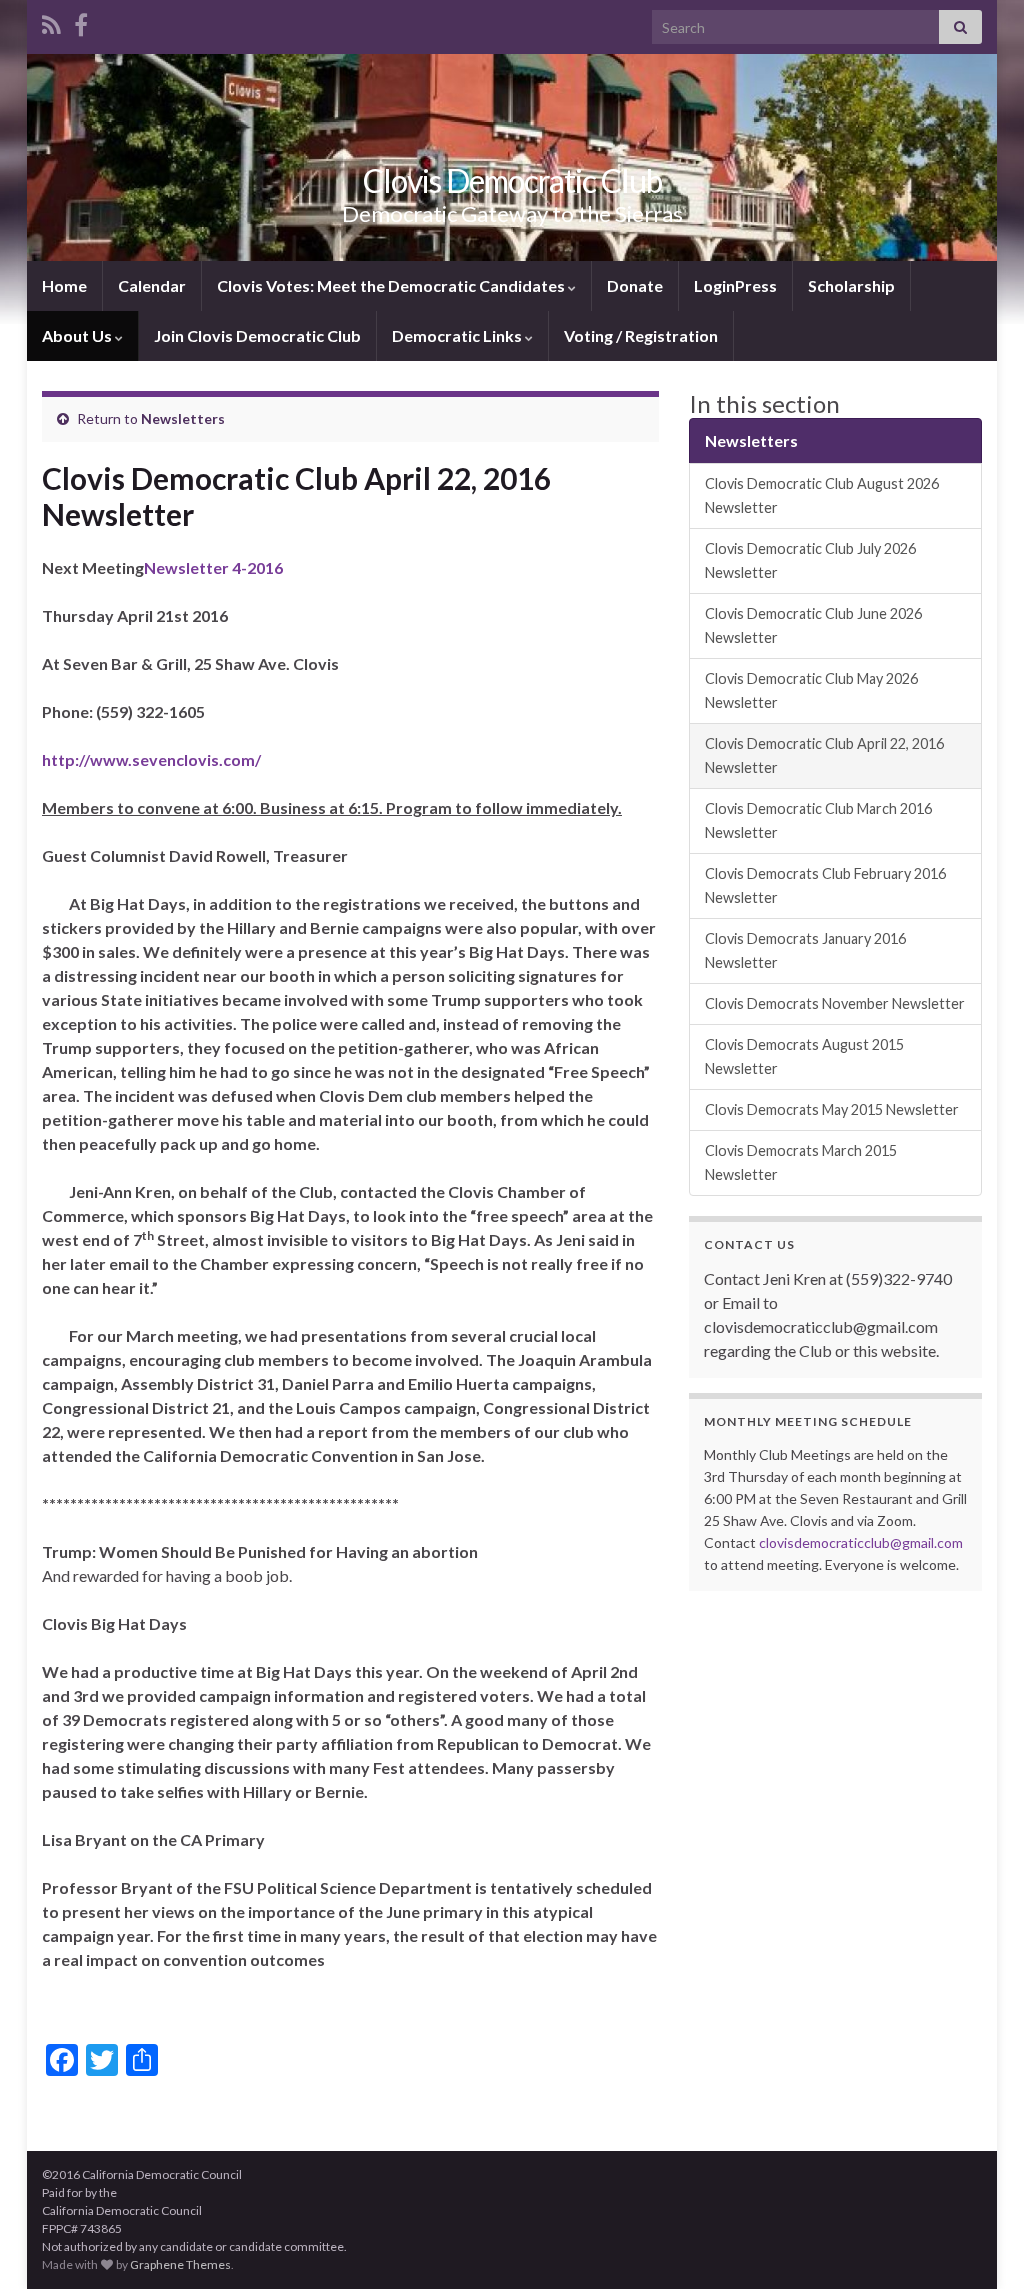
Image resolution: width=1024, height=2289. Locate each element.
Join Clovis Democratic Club (257, 335)
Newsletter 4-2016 (213, 567)
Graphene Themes (180, 2264)
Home (64, 285)
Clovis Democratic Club (512, 180)
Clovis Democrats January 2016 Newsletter (805, 950)
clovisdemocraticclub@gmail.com (861, 1542)
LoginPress (735, 285)
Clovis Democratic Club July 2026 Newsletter (810, 560)
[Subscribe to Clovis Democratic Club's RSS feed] (51, 21)
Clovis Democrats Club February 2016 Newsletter (825, 885)
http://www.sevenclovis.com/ (151, 759)
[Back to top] (979, 2244)
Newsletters (183, 418)
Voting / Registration (641, 335)
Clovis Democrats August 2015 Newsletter (804, 1056)
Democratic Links (458, 335)
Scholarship (851, 285)
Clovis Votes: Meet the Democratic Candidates (392, 285)
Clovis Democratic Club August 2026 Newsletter (822, 495)
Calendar (152, 285)
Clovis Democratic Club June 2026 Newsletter (813, 625)
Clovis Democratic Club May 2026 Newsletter (811, 690)
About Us (78, 335)
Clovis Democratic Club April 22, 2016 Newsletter (824, 755)
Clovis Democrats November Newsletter (835, 1003)
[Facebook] (81, 21)
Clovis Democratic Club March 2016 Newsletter (818, 820)
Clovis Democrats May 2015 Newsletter (832, 1109)
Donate (635, 285)
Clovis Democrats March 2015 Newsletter (801, 1162)
